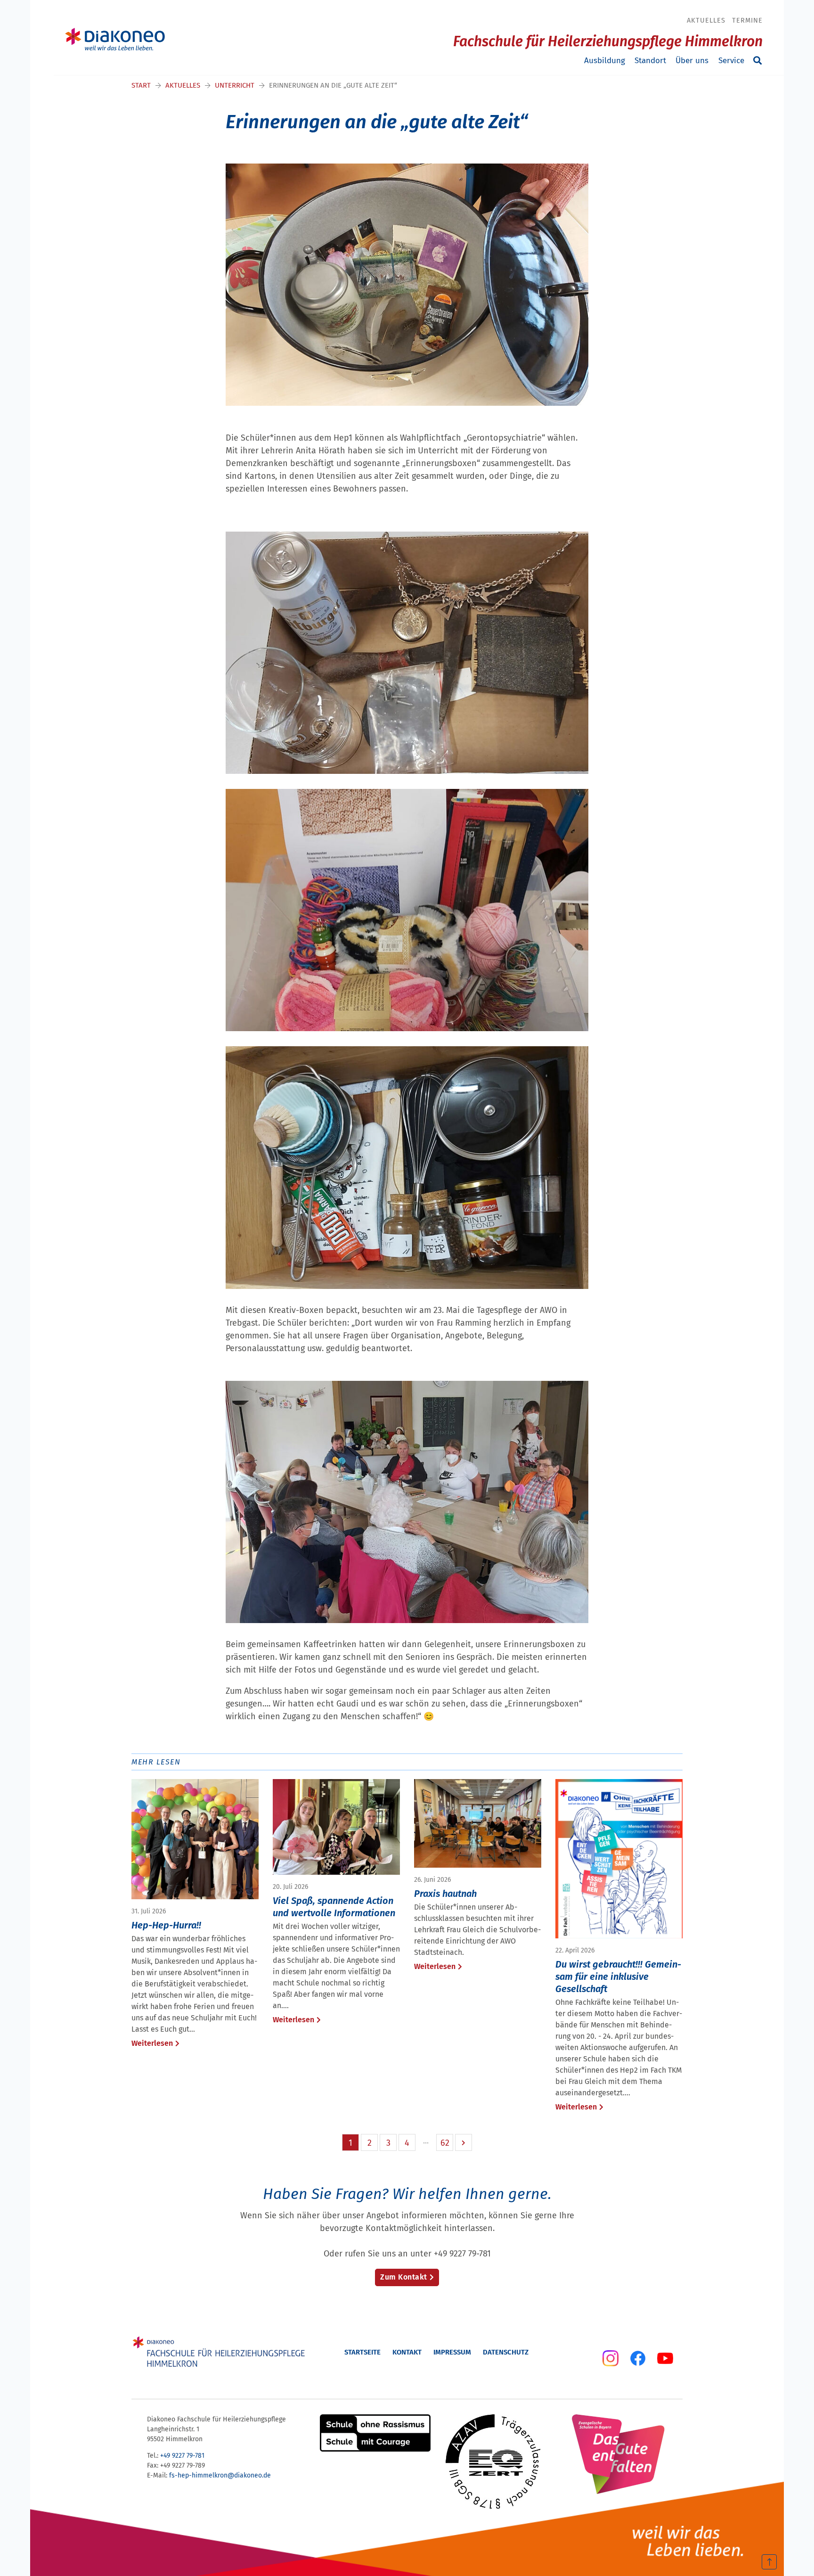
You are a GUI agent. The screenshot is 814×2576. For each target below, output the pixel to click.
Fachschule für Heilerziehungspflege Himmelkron (608, 41)
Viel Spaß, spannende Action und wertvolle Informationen (334, 1907)
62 (445, 2143)
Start (141, 85)
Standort (650, 61)
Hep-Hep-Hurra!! (166, 1925)
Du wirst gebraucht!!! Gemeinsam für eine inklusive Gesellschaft (618, 1977)
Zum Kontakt (404, 2277)
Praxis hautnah (445, 1894)
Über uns (692, 61)
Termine (747, 20)
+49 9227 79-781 (182, 2456)
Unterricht (235, 85)
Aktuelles (706, 20)
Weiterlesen (152, 2043)
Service (731, 61)
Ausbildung (605, 61)
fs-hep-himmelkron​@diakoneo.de (220, 2475)
